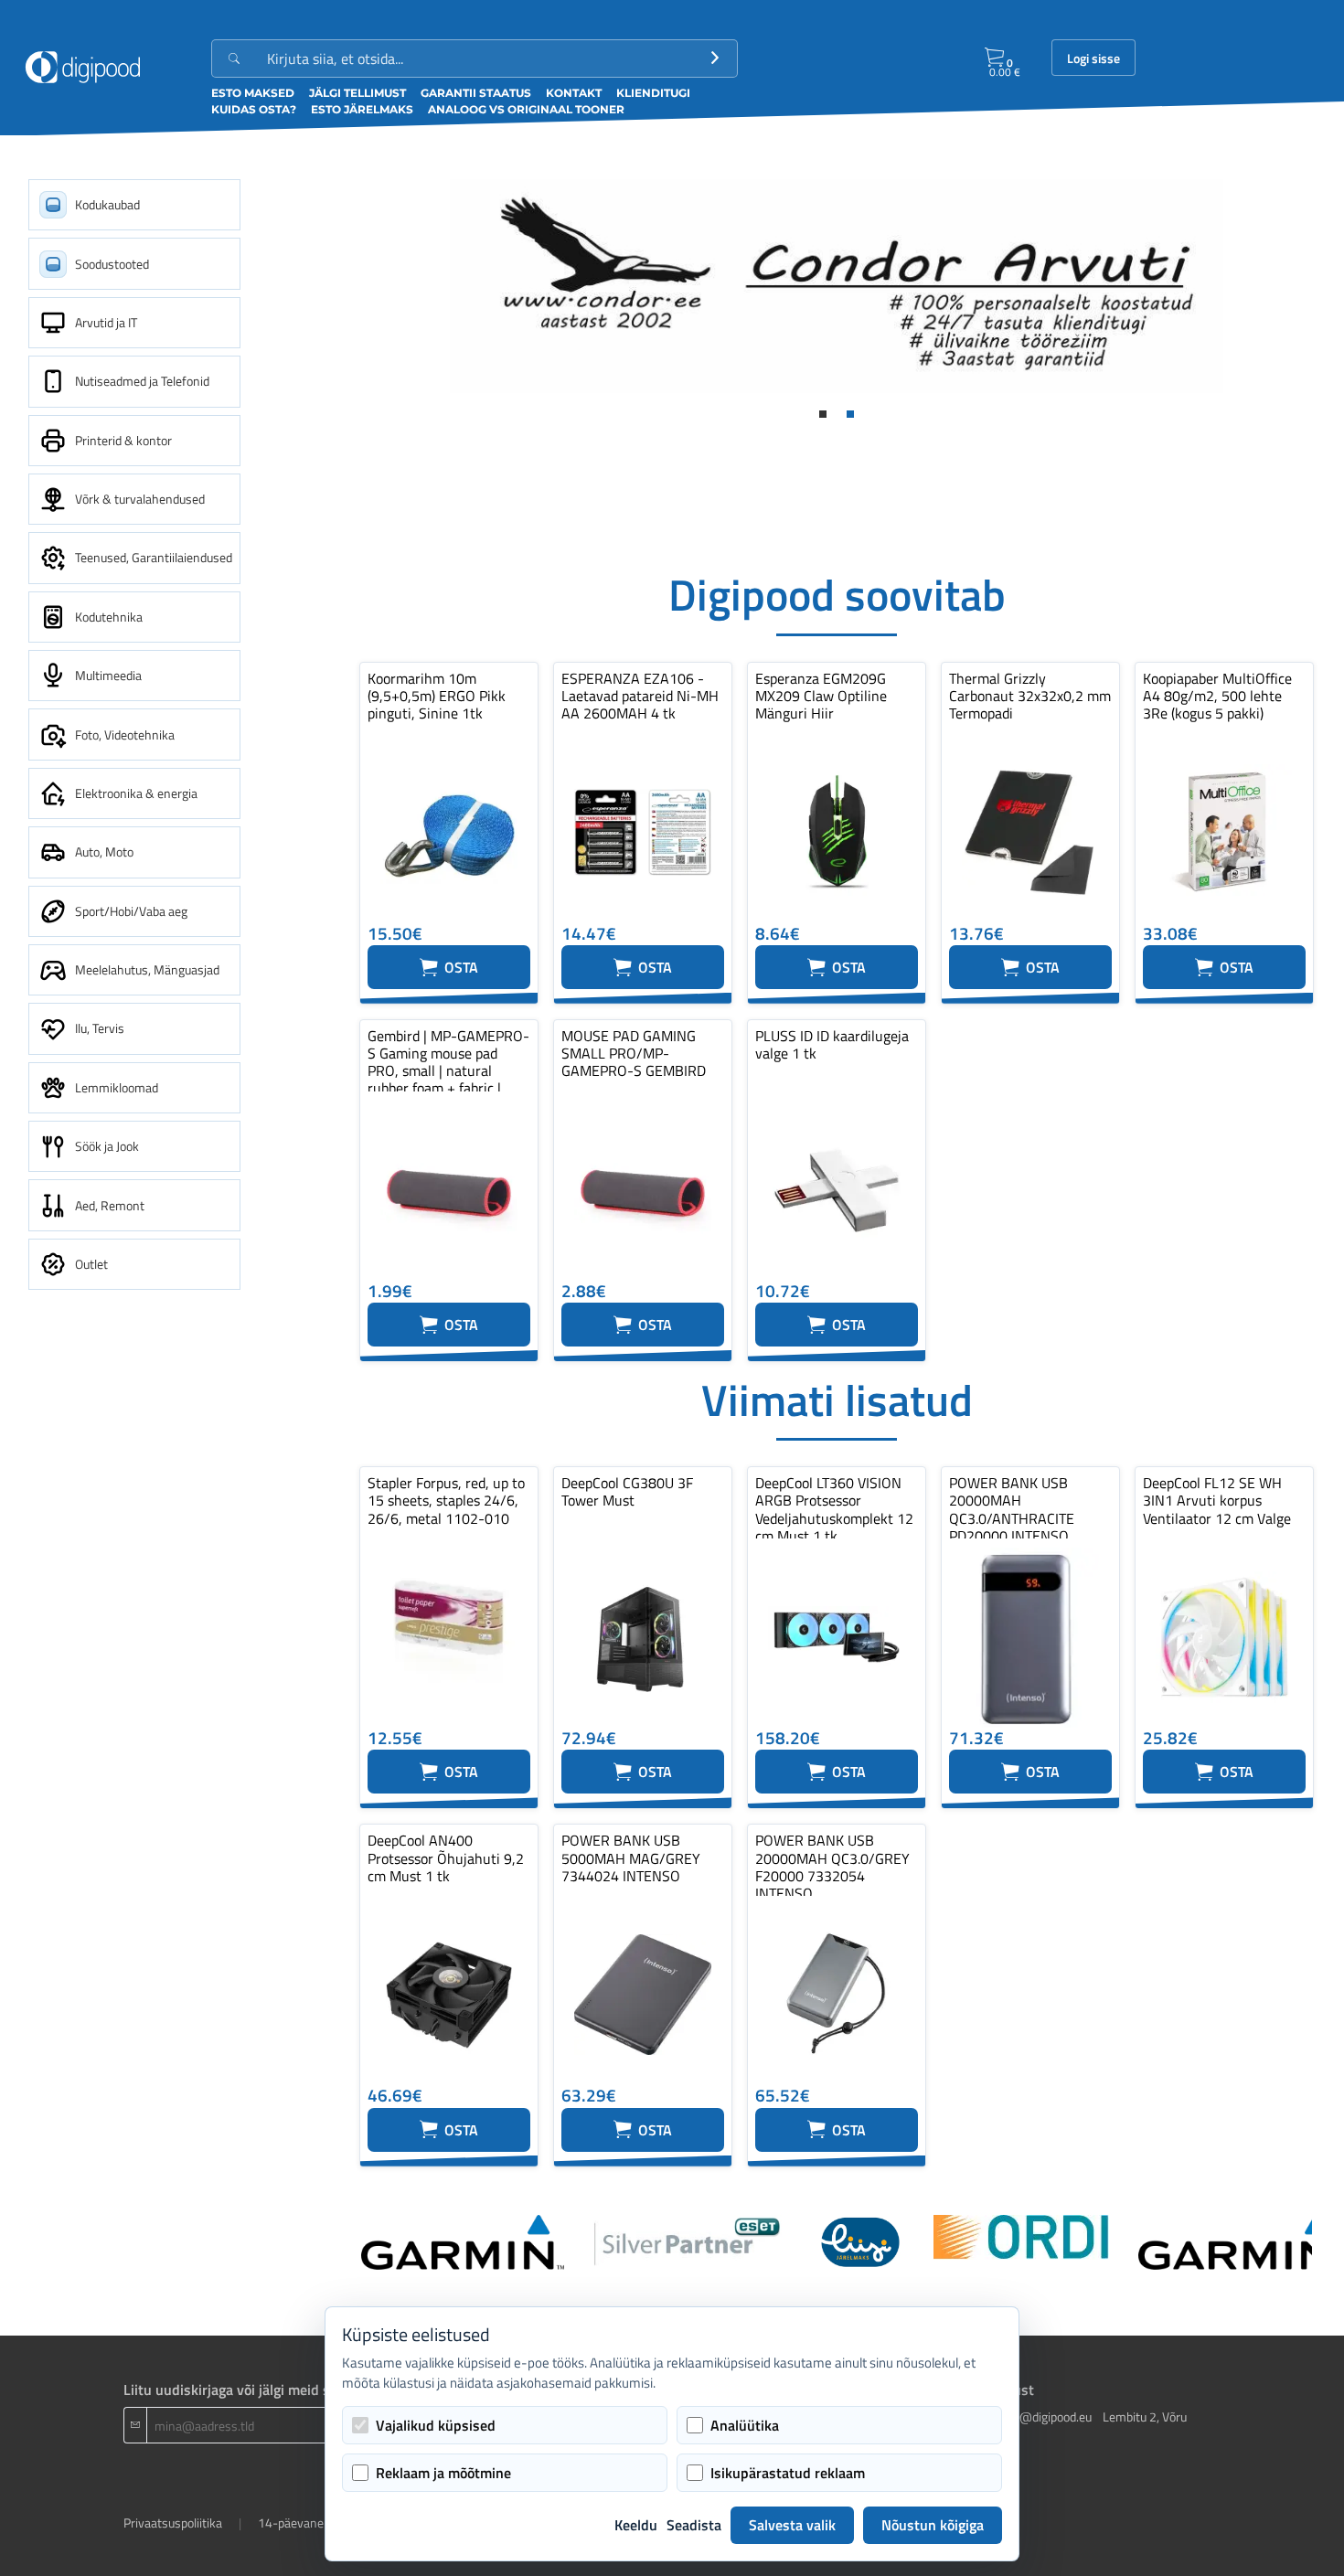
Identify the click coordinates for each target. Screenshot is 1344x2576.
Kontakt (574, 93)
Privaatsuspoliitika (173, 2523)
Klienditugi (653, 93)
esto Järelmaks (362, 109)
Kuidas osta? (254, 109)
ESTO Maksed (253, 93)
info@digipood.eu (1045, 2416)
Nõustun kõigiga (933, 2525)
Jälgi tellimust (357, 93)
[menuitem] (134, 205)
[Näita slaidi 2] (850, 414)
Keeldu (636, 2525)
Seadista (694, 2525)
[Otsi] (715, 59)
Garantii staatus (476, 93)
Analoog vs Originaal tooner (526, 109)
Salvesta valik (792, 2525)
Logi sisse (1093, 59)
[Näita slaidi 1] (823, 414)
